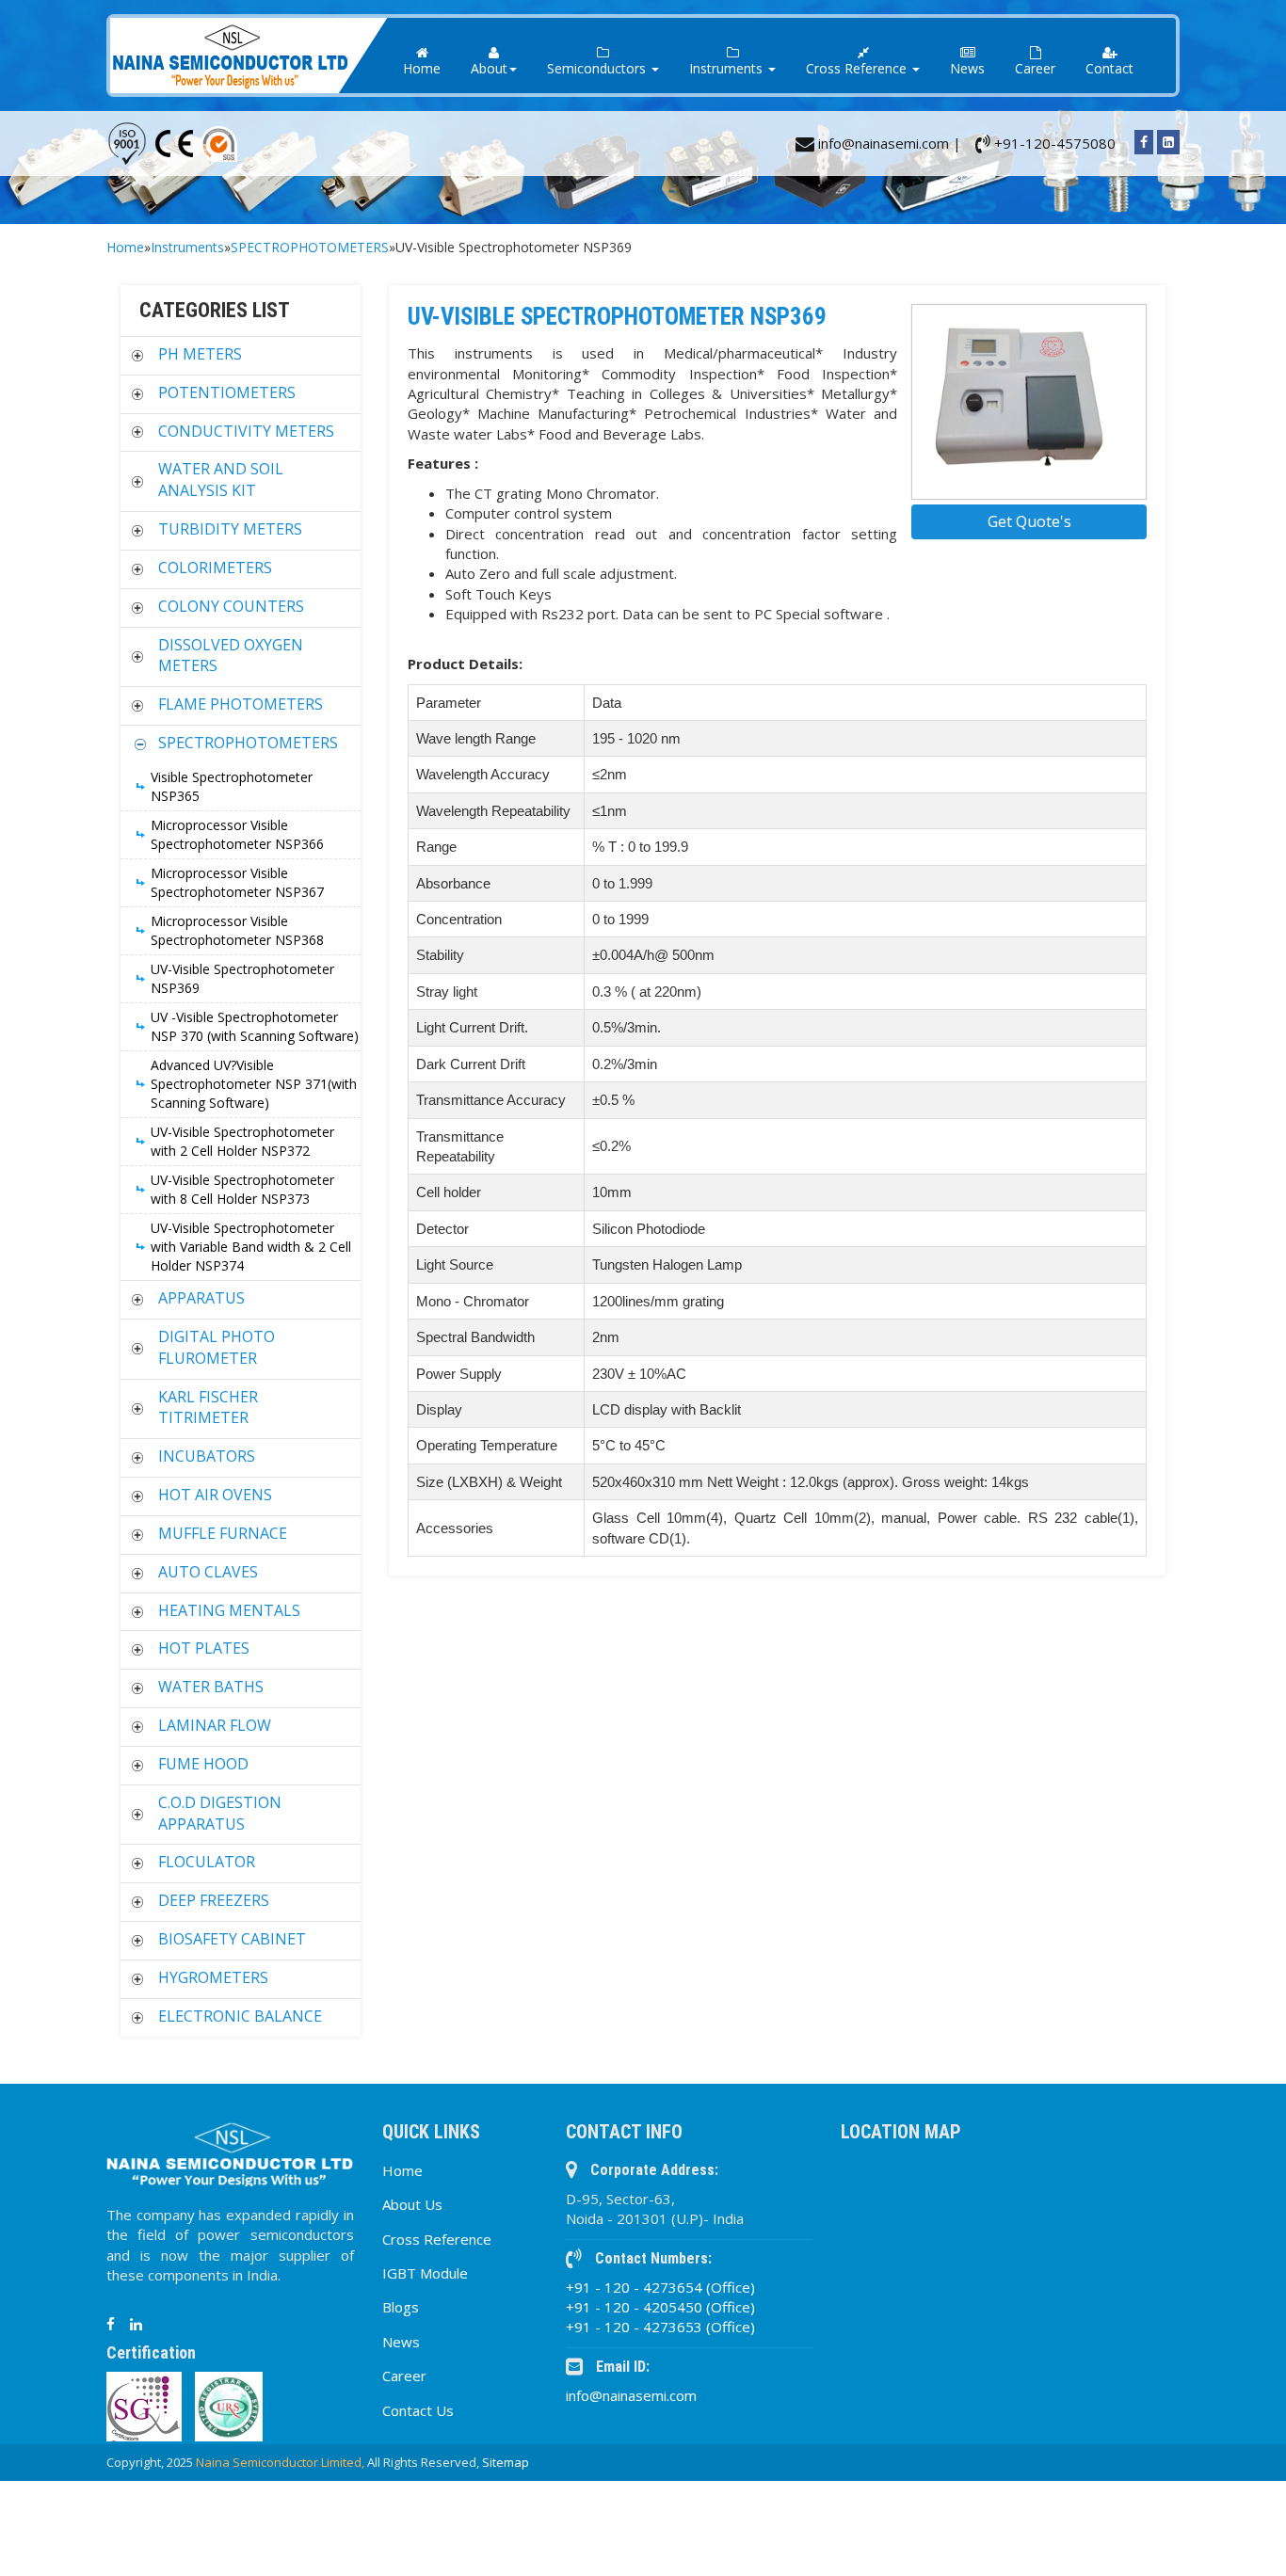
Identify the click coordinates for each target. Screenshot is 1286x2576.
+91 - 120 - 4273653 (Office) (660, 2327)
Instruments (187, 247)
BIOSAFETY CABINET (232, 1939)
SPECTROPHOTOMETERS (310, 247)
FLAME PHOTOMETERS (241, 704)
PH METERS (200, 354)
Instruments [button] (728, 68)
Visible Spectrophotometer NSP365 (232, 786)
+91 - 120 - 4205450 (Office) (660, 2307)
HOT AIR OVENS (215, 1495)
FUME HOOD (203, 1764)
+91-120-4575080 (1053, 143)
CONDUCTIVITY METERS (246, 431)
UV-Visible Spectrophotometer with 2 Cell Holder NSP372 (242, 1141)
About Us (412, 2204)
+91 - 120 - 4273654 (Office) (660, 2287)
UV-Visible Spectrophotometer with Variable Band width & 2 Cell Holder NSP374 (251, 1247)
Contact (1109, 68)
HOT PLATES (204, 1648)
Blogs (401, 2307)
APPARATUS (201, 1298)
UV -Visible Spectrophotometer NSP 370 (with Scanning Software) (255, 1026)
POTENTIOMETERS (227, 392)
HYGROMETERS (213, 1977)
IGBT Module (425, 2273)
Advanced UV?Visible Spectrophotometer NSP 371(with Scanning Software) (254, 1084)
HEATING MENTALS (229, 1610)
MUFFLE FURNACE (223, 1533)
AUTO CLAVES (208, 1572)
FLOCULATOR (207, 1862)
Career (1035, 68)
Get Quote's (1029, 521)
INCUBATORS (207, 1456)
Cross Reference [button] (858, 68)
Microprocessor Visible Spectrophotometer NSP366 (237, 834)
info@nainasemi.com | (888, 143)
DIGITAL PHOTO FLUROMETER (217, 1347)
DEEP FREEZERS (214, 1900)
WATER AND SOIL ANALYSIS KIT (221, 480)
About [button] (489, 68)
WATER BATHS (211, 1687)
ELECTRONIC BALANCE (240, 2016)
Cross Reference (437, 2239)
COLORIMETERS (215, 568)
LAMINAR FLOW (215, 1725)
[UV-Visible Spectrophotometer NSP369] (1029, 403)
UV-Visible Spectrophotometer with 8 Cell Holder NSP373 (242, 1189)
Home (422, 68)
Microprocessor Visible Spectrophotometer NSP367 (237, 882)
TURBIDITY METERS (230, 529)
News (967, 68)
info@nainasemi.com (631, 2395)
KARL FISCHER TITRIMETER (208, 1408)
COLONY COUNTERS (231, 606)
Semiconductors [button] (598, 68)
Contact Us (418, 2410)
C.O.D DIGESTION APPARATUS (220, 1813)
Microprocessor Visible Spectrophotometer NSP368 (237, 930)
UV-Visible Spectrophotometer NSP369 (242, 978)
